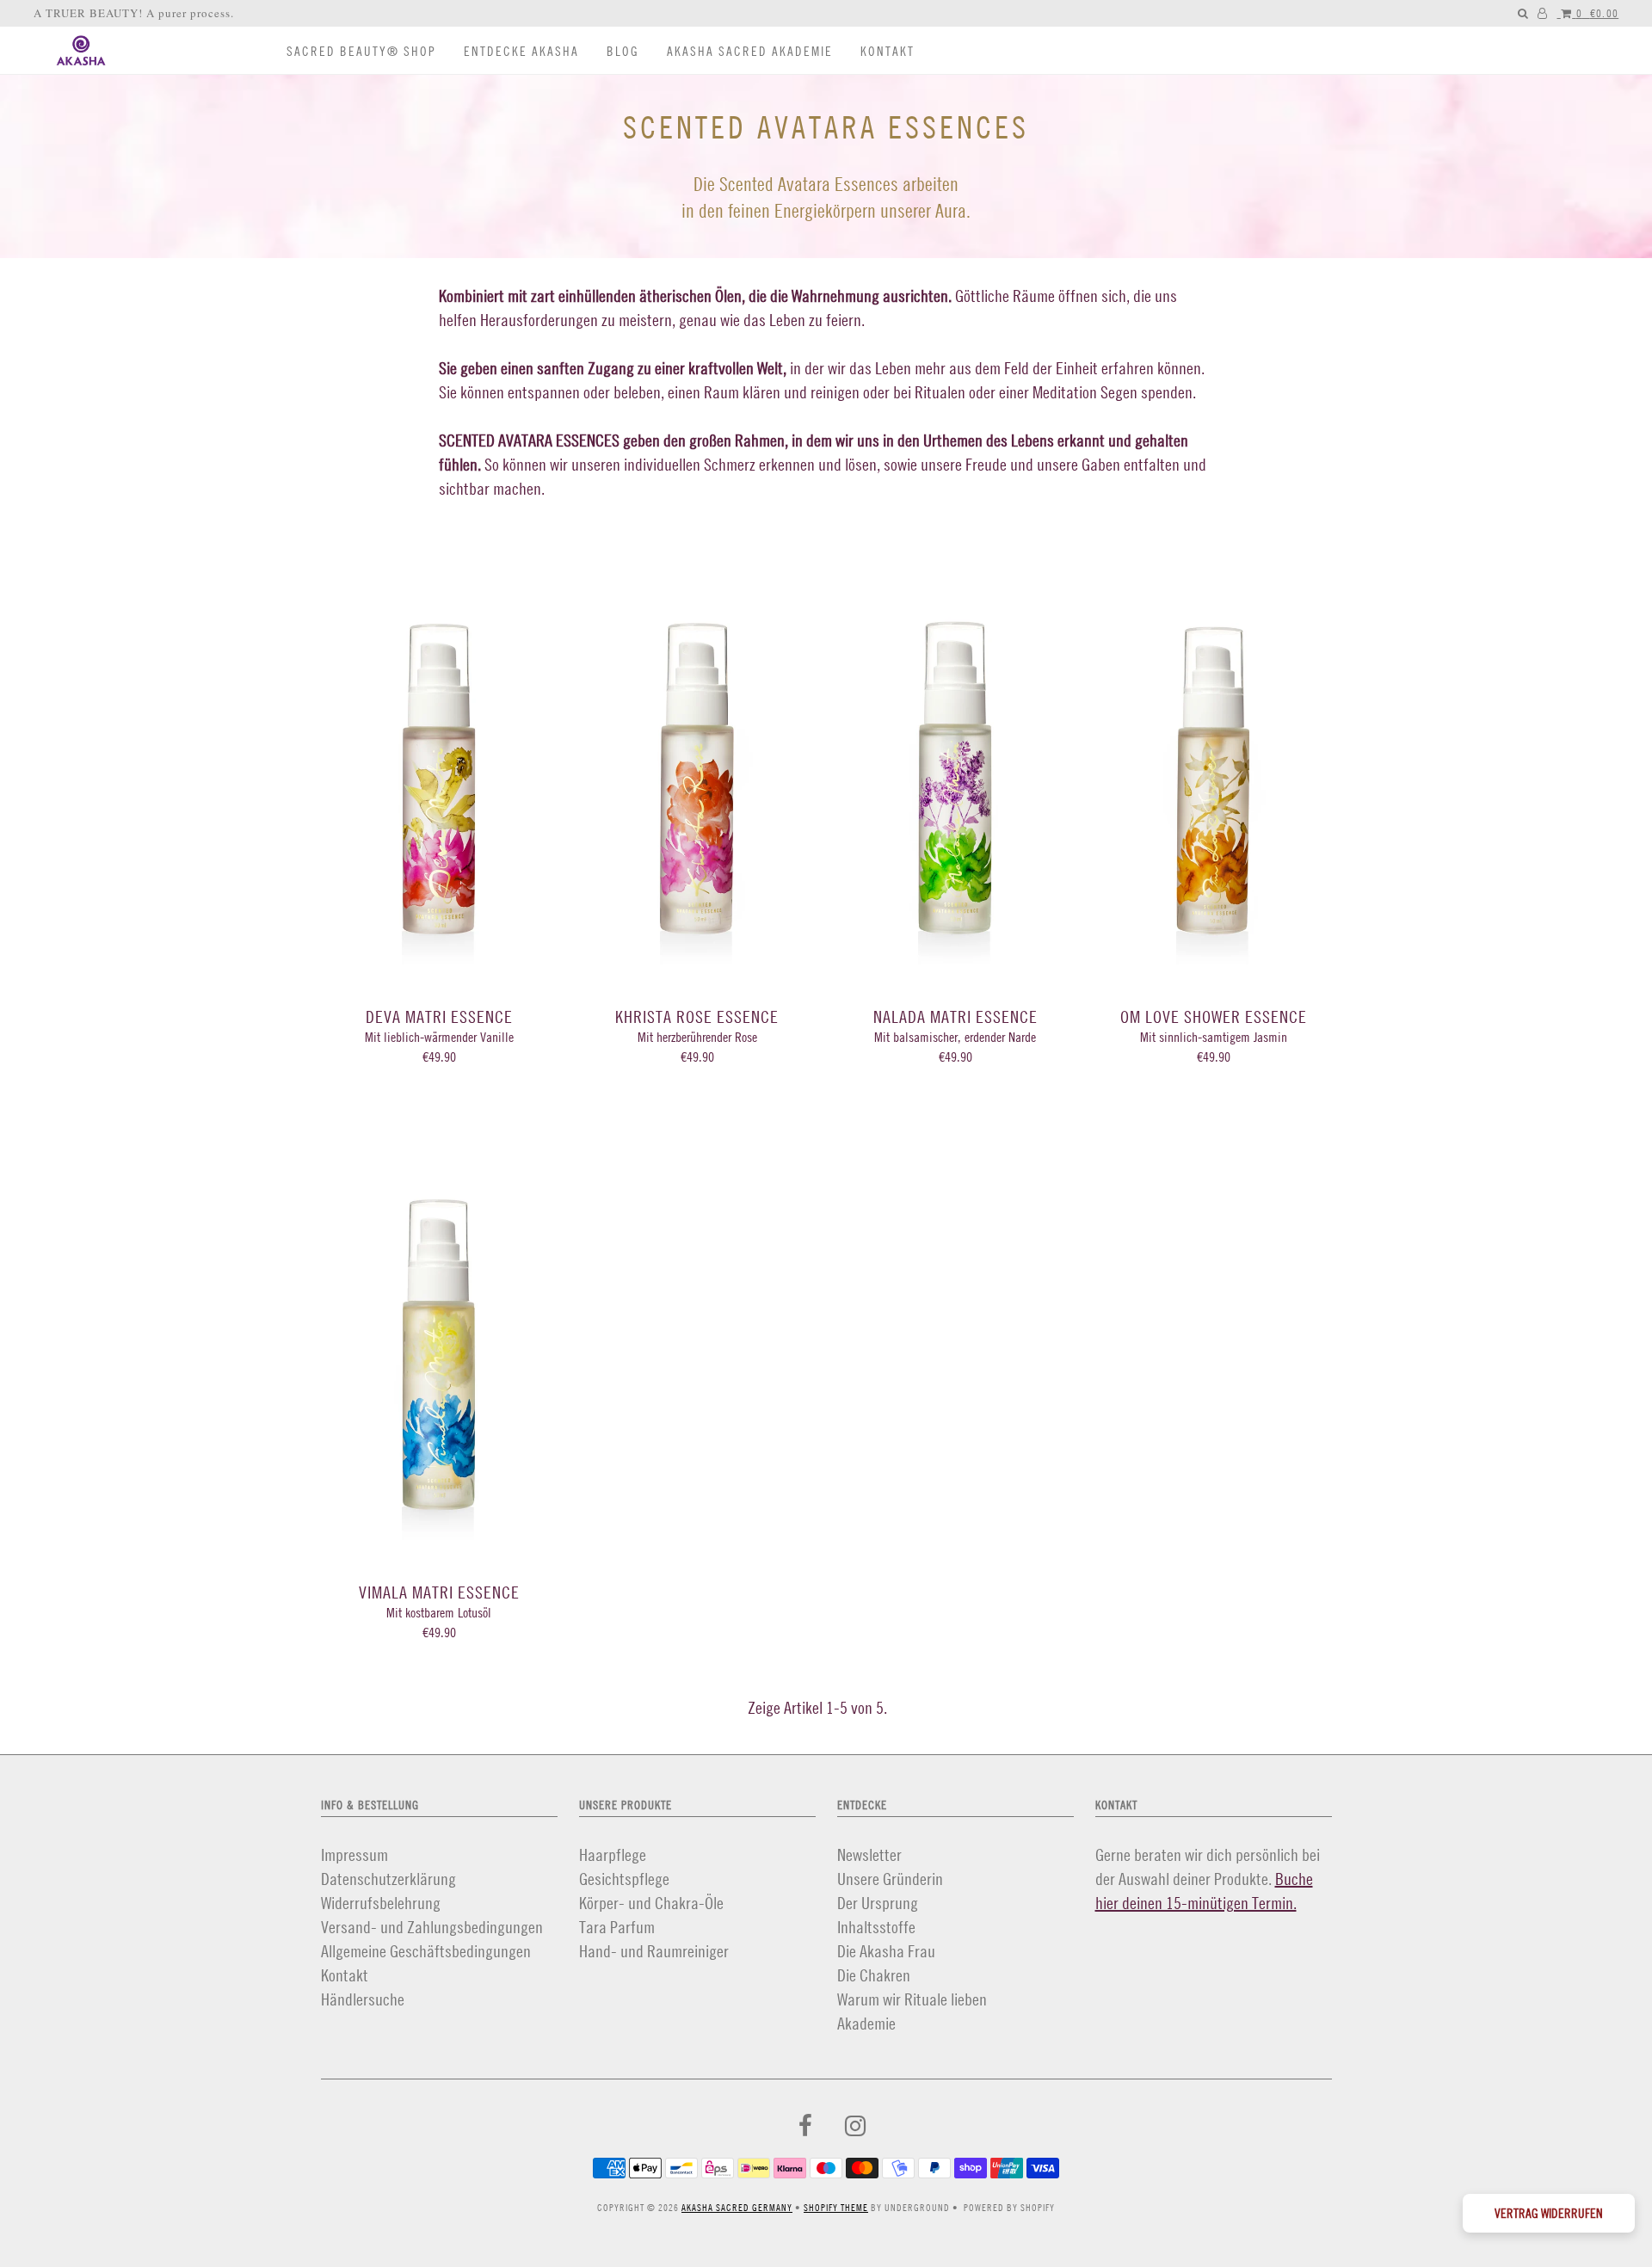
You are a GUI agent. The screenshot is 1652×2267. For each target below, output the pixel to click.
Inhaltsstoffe (876, 1927)
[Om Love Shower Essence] (1214, 745)
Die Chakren (874, 1975)
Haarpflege (613, 1854)
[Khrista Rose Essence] (697, 745)
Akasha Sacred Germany (737, 2208)
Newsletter (869, 1854)
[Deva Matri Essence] (439, 745)
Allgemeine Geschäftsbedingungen (426, 1951)
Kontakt (888, 51)
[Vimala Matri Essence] (439, 1321)
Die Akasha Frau (886, 1951)
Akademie (866, 2023)
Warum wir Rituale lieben (912, 1999)
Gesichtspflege (624, 1879)
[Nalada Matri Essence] (955, 745)
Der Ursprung (878, 1903)
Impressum (354, 1854)
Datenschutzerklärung (388, 1879)
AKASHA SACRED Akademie (750, 51)
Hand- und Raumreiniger (654, 1951)
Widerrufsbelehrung (381, 1903)
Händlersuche (363, 1999)
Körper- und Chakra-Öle (651, 1903)
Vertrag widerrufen (1549, 2213)
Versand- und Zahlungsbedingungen (432, 1927)
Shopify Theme (836, 2208)
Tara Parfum (617, 1927)
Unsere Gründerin (890, 1879)
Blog (623, 51)
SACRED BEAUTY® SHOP (361, 51)
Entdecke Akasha (521, 51)
